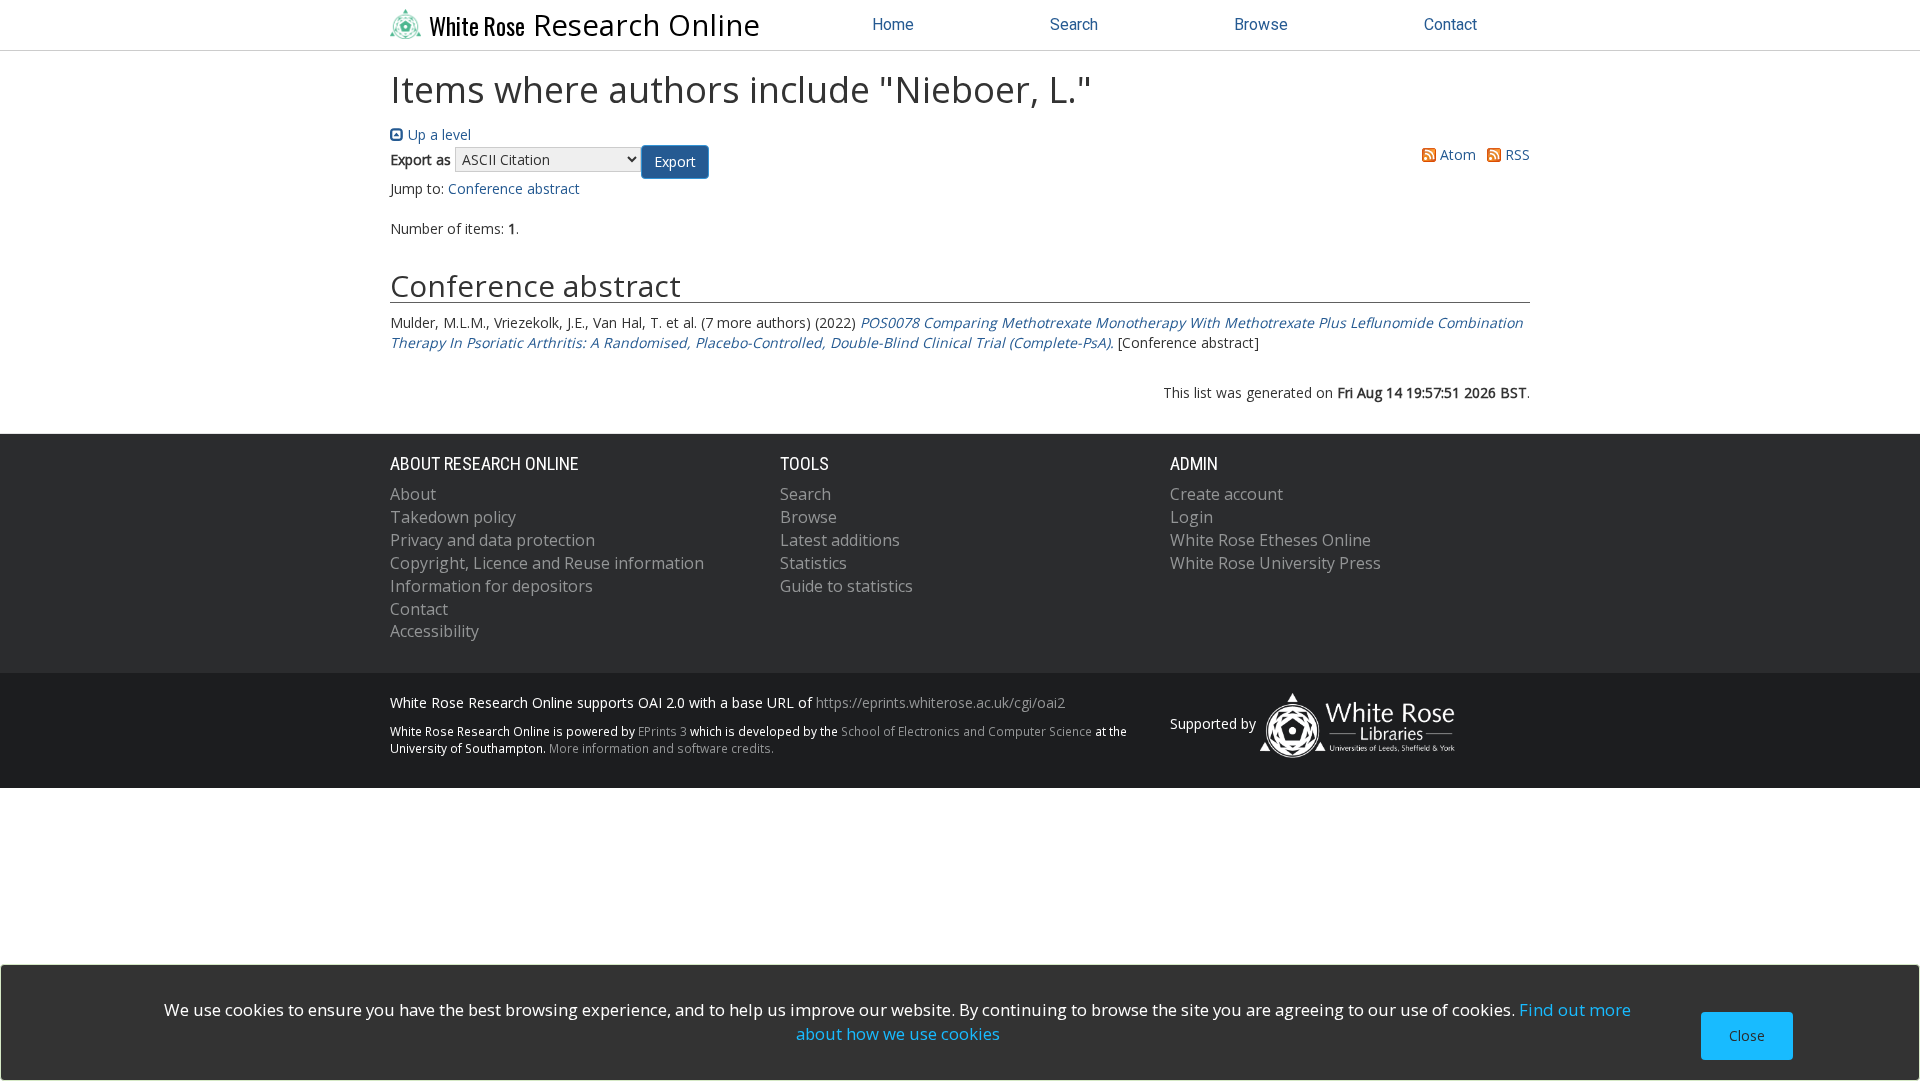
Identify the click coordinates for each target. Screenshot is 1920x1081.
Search (1074, 24)
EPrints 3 (662, 731)
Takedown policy (453, 517)
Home (893, 24)
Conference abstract (514, 188)
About (413, 494)
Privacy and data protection (492, 540)
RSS (1515, 154)
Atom (1456, 154)
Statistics (813, 563)
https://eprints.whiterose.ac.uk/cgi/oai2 (940, 702)
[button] (675, 162)
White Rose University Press (1275, 563)
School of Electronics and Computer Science (966, 731)
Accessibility (434, 631)
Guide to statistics (846, 586)
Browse (1261, 24)
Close (1747, 1035)
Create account (1226, 494)
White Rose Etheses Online (1270, 540)
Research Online (594, 25)
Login (1191, 517)
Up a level (437, 134)
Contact (1450, 24)
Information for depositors (491, 586)
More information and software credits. (661, 748)
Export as (420, 159)
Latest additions (840, 540)
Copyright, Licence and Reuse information (547, 563)
